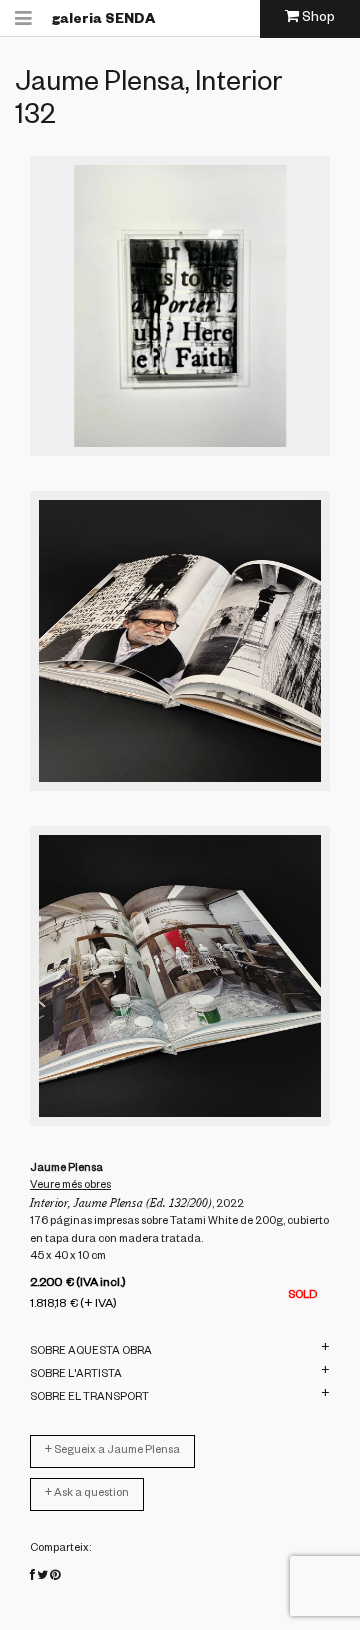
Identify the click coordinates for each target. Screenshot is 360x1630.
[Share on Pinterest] (55, 1577)
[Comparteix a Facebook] (32, 1577)
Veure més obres (70, 1186)
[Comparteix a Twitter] (42, 1577)
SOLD (302, 1296)
